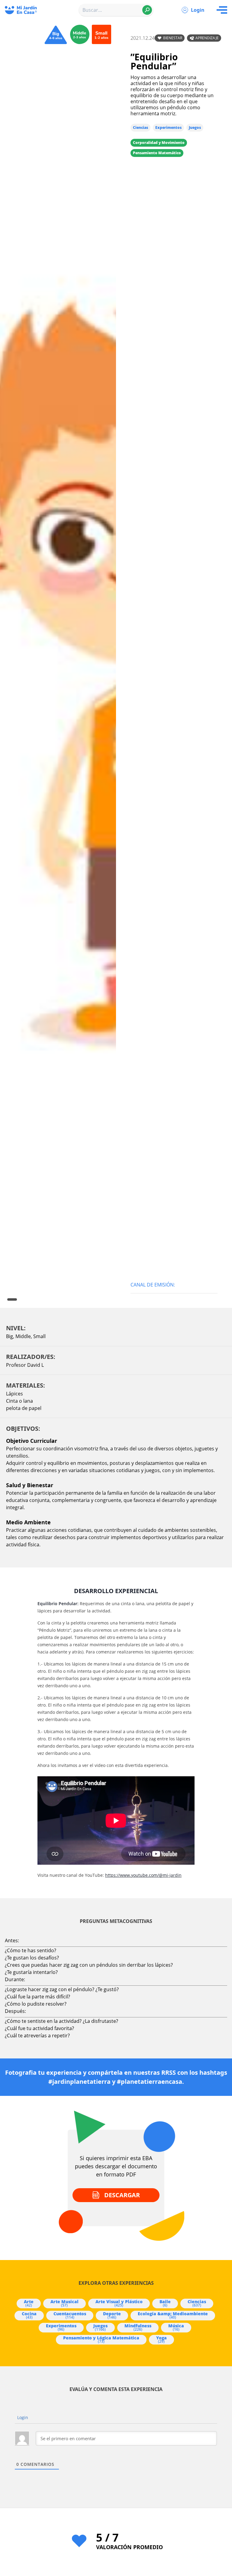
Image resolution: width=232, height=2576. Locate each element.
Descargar (122, 2195)
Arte (29, 2303)
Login (198, 10)
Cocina (29, 2315)
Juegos (195, 128)
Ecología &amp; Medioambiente (173, 2315)
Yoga (161, 2339)
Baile (165, 2303)
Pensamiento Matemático (157, 153)
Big (10, 1336)
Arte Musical (64, 2303)
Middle (23, 1336)
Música (176, 2327)
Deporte (112, 2315)
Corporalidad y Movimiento (159, 143)
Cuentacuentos (70, 2315)
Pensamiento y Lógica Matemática (101, 2339)
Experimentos (168, 128)
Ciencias (140, 128)
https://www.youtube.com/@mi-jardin (143, 1875)
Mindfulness (138, 2327)
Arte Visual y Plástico (119, 2303)
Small (39, 1336)
